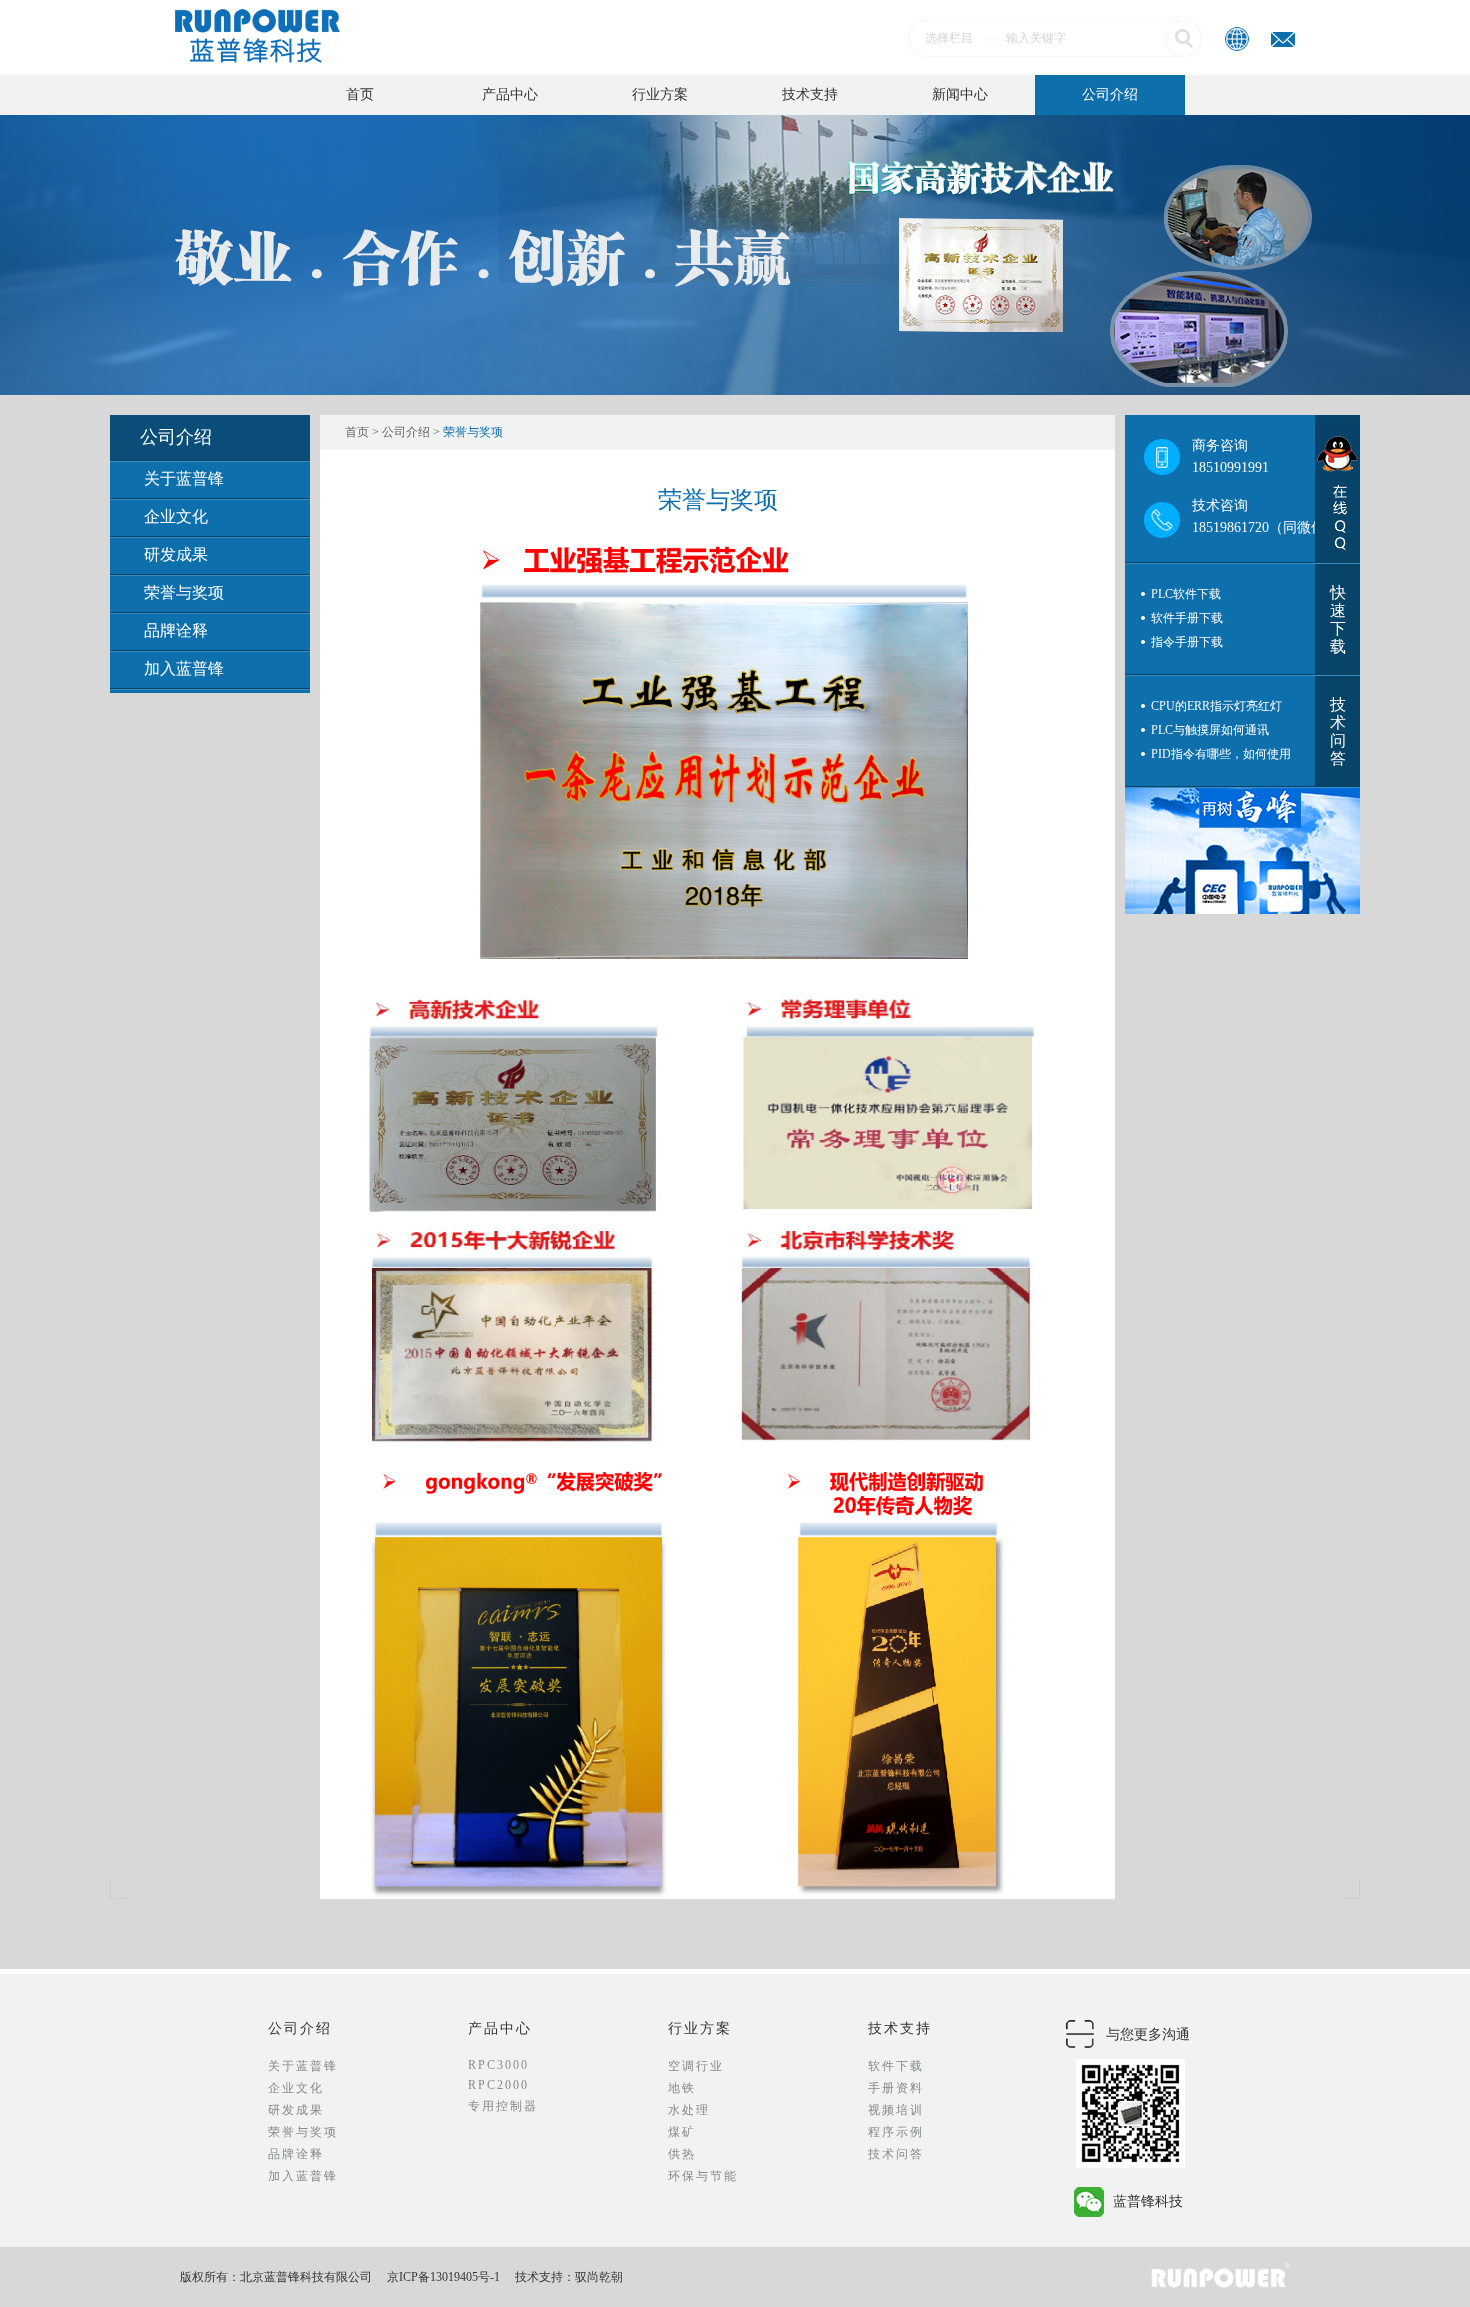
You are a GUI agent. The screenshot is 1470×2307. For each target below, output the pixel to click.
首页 (360, 94)
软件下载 (896, 2066)
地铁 (682, 2088)
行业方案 (660, 94)
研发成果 (176, 554)
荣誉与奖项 (184, 592)
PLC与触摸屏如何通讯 (1210, 730)
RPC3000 (498, 2065)
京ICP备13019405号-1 (443, 2277)
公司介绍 (1110, 94)
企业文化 (176, 516)
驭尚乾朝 (599, 2277)
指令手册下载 (1187, 642)
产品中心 (510, 94)
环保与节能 (703, 2176)
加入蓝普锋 (184, 668)
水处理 (689, 2110)
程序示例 (896, 2132)
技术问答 (1338, 731)
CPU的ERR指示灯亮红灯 (1216, 706)
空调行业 (696, 2066)
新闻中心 (960, 94)
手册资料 (896, 2088)
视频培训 (896, 2110)
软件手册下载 (1187, 618)
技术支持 (810, 94)
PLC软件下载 (1186, 594)
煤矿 (682, 2132)
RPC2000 (498, 2085)
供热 (682, 2154)
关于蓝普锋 (184, 478)
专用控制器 (503, 2106)
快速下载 (1338, 619)
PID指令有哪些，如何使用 (1221, 754)
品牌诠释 (176, 630)
